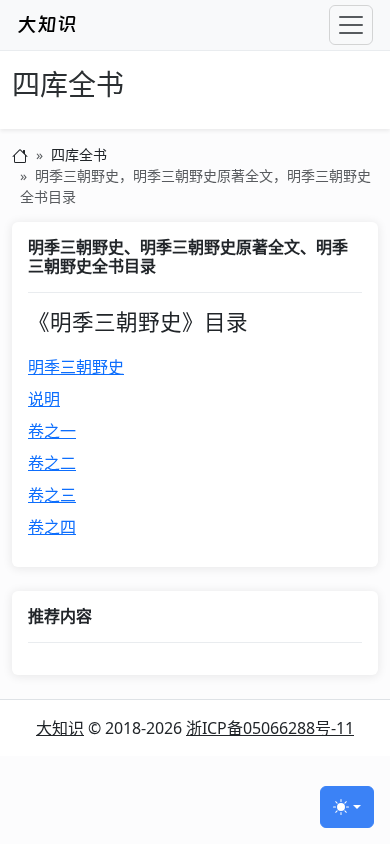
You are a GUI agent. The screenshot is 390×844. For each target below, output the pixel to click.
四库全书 (68, 85)
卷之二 (52, 463)
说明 (44, 399)
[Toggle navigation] (351, 25)
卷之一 (52, 431)
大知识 (60, 728)
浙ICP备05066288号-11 (270, 728)
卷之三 (52, 495)
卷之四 (52, 527)
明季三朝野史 (76, 367)
